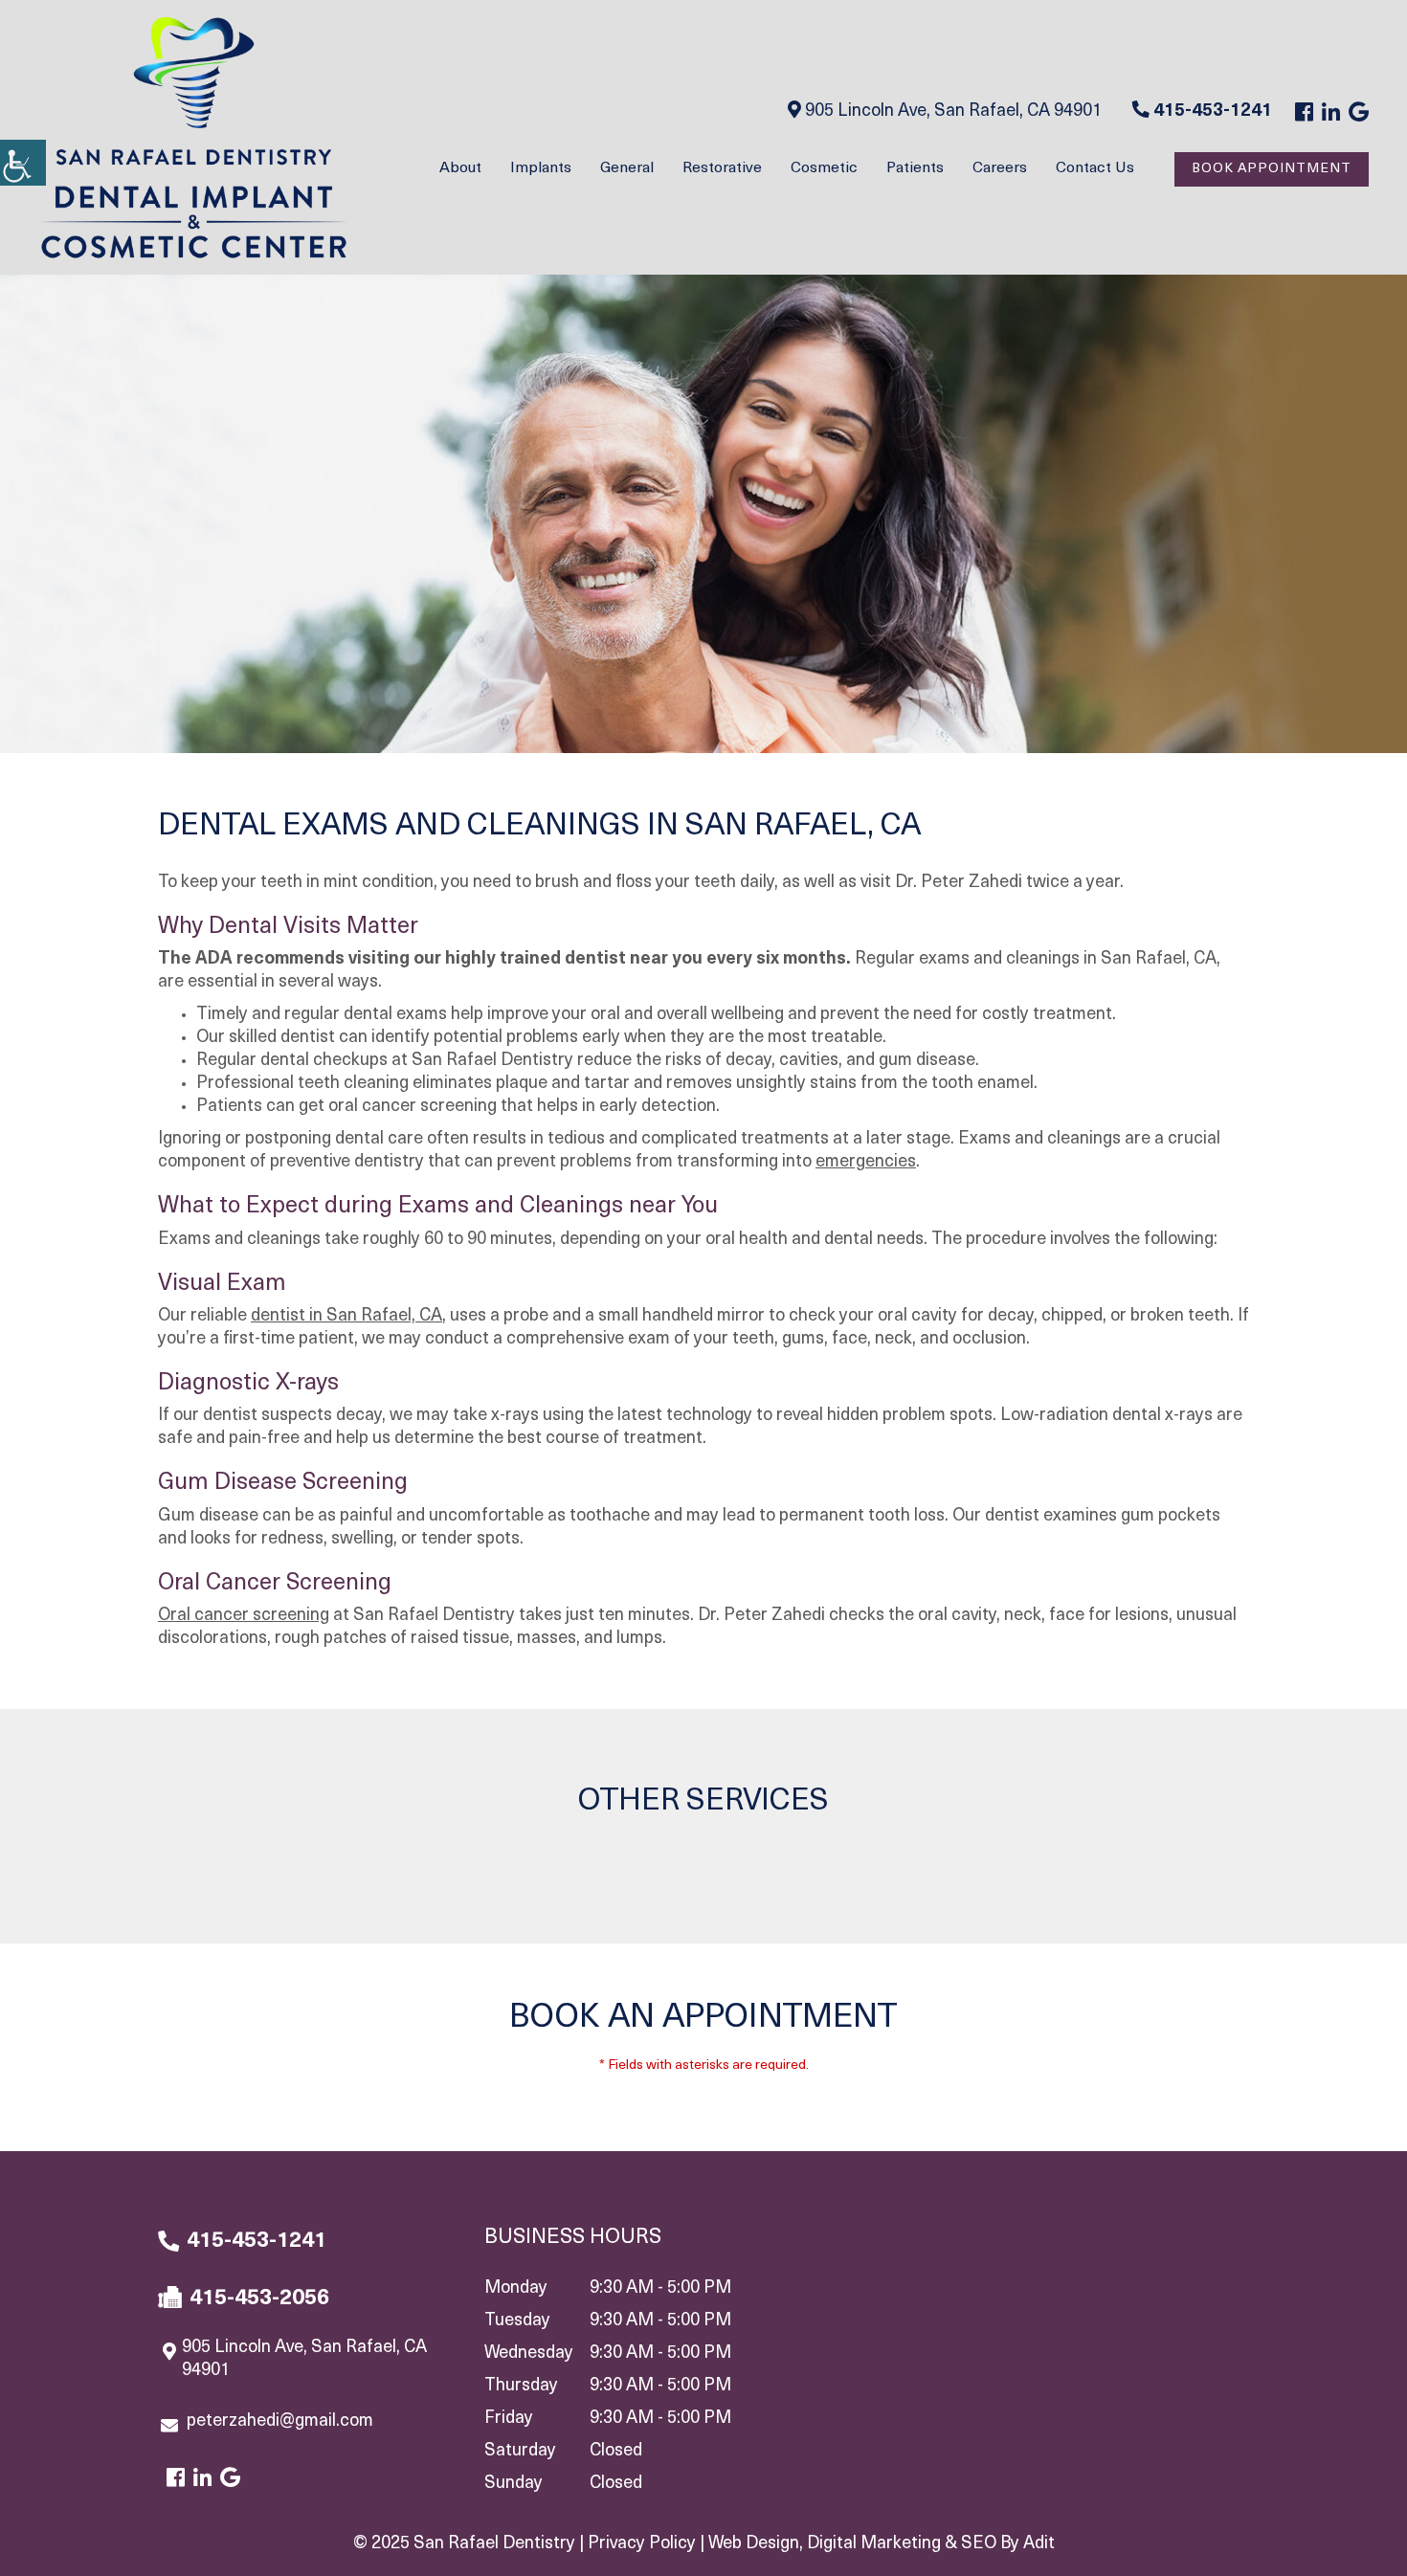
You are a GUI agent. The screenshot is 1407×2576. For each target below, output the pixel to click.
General (627, 168)
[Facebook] (1304, 113)
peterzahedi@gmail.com (280, 2422)
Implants (541, 168)
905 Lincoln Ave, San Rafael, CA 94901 (951, 112)
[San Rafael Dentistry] (194, 137)
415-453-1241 (1211, 112)
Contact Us (1095, 168)
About (460, 168)
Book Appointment (1272, 169)
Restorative (722, 168)
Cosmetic (824, 168)
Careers (1000, 168)
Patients (915, 168)
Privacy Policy (642, 2544)
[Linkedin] (1331, 113)
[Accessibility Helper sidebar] (23, 163)
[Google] (1359, 113)
